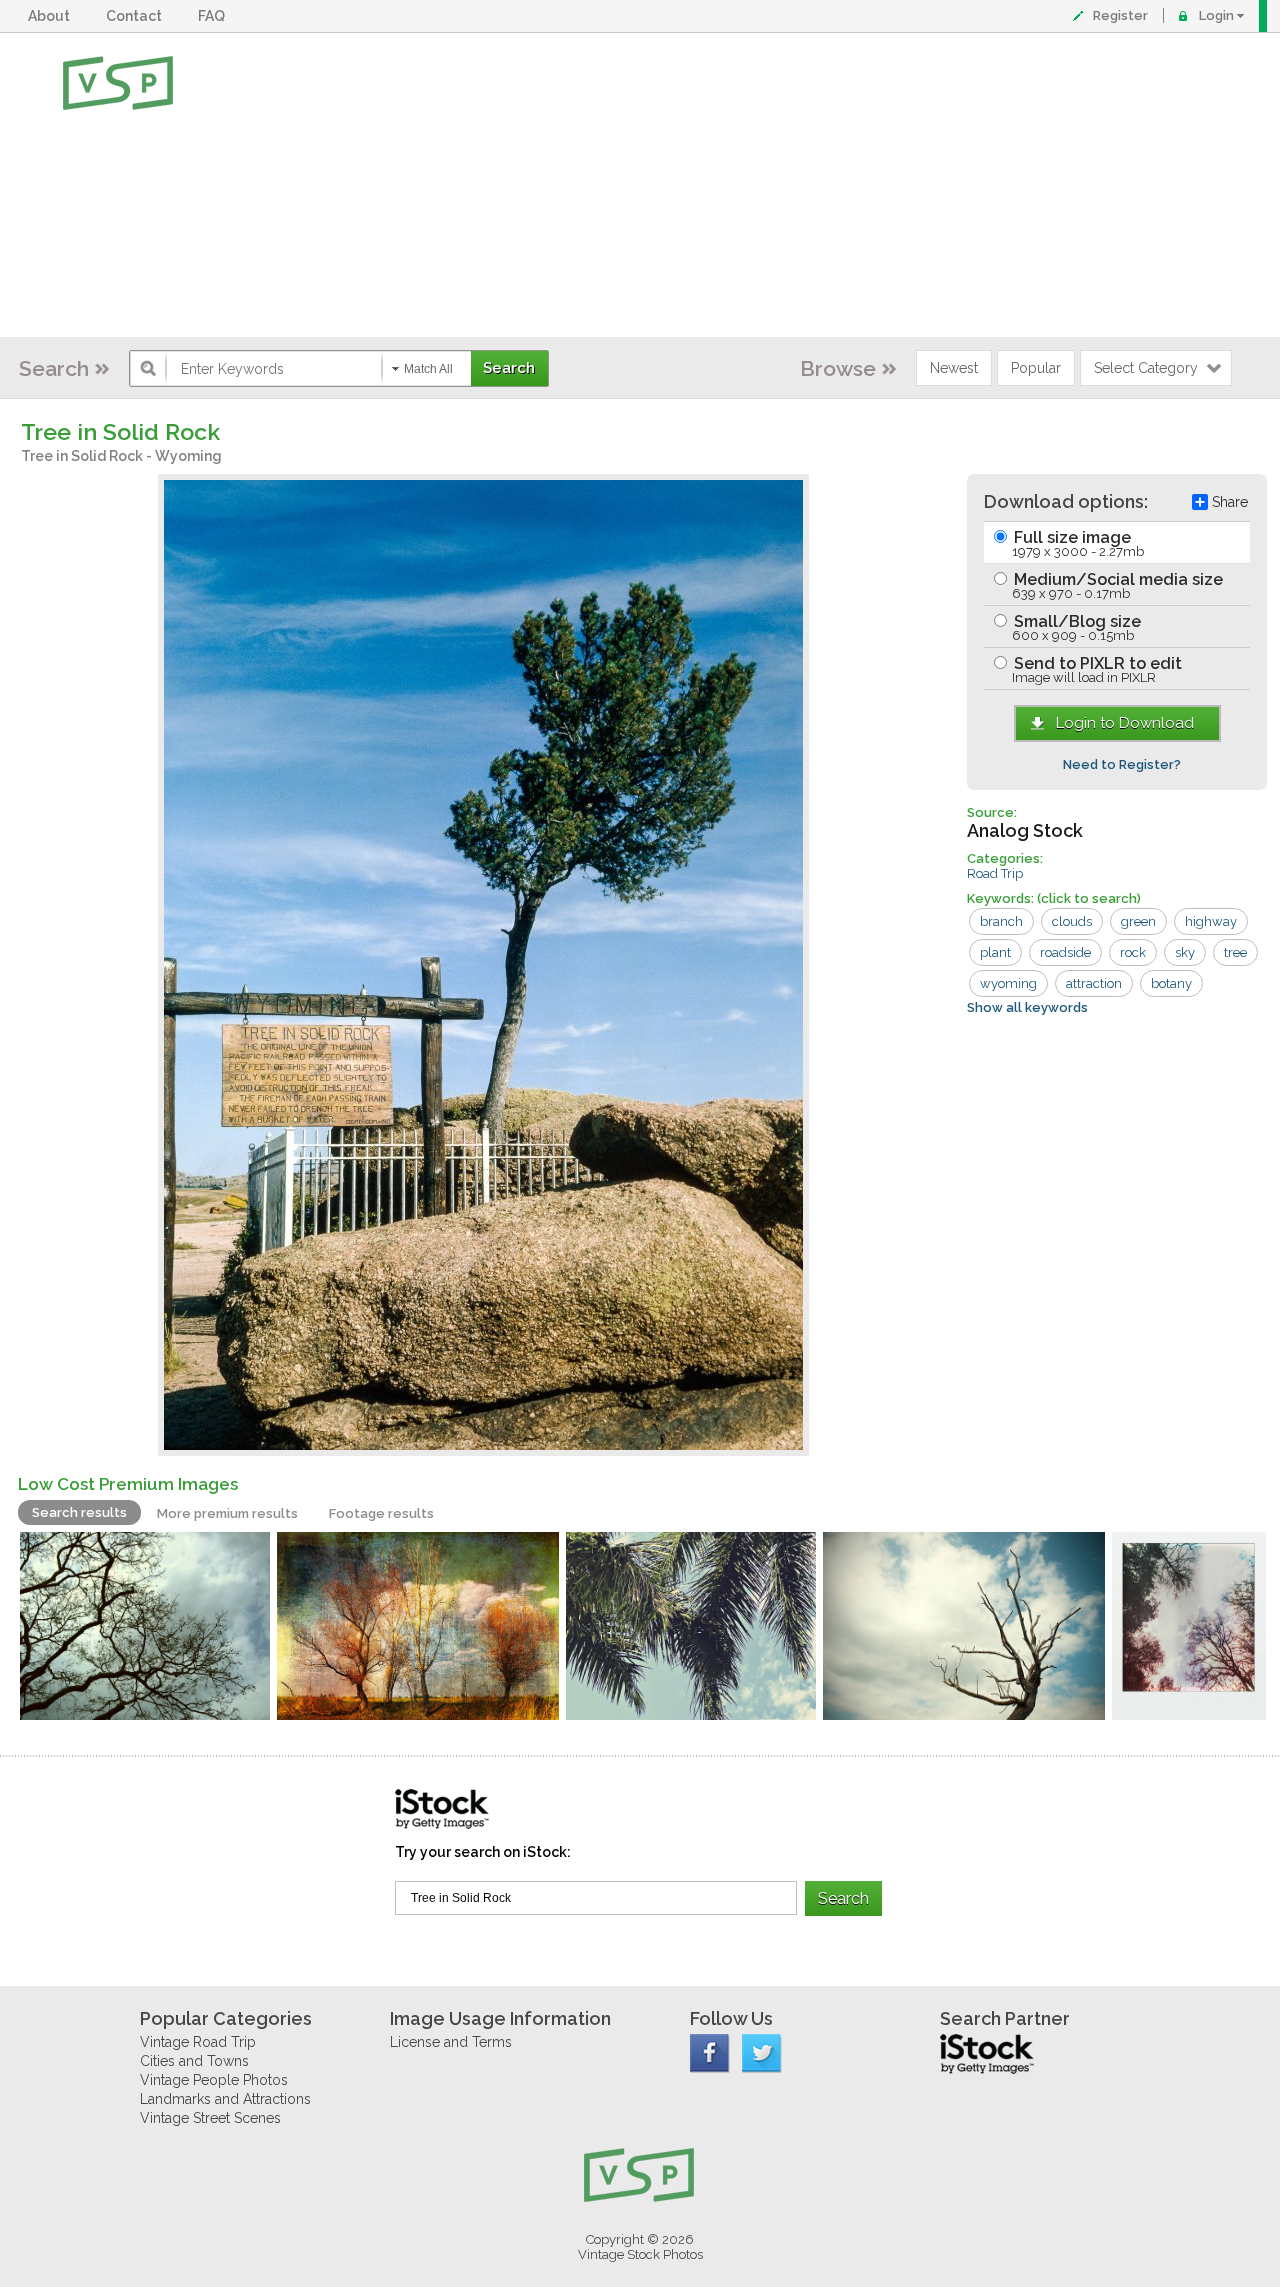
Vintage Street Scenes (210, 2118)
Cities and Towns (194, 2061)
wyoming (1008, 983)
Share (1230, 502)
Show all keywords (1027, 1007)
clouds (1072, 921)
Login (1216, 15)
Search (54, 368)
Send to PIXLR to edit (1096, 669)
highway (1211, 921)
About (52, 16)
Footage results (381, 1513)
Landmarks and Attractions (225, 2099)
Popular (1036, 368)
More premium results (227, 1513)
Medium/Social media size (1116, 585)
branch (1001, 921)
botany (1171, 983)
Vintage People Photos (214, 2080)
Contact (137, 16)
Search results (79, 1512)
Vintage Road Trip (198, 2042)
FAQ (214, 16)
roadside (1065, 952)
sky (1185, 952)
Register (1120, 15)
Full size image (1077, 543)
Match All (428, 369)
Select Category (1146, 368)
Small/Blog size (1075, 627)
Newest (954, 368)
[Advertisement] (705, 185)
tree (1235, 952)
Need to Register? (1122, 764)
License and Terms (451, 2042)
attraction (1094, 983)
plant (995, 952)
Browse (838, 368)
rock (1133, 952)
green (1138, 921)
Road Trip (995, 873)
